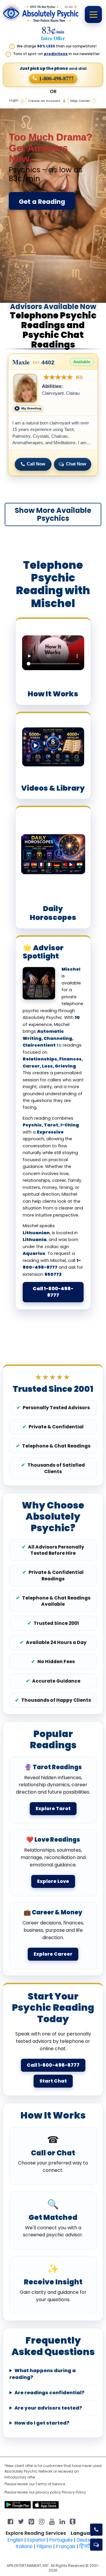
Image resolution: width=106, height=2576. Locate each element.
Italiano (24, 2546)
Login (14, 100)
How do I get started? (42, 2423)
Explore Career (53, 1954)
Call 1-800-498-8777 (53, 1292)
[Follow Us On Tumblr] (73, 2521)
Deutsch (86, 2540)
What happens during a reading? (43, 2374)
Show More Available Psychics (53, 514)
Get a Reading (42, 202)
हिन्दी (85, 2546)
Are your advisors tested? (48, 2408)
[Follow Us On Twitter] (21, 2521)
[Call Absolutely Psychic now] (96, 2530)
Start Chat (53, 2081)
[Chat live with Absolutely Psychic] (96, 2545)
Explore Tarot (53, 1809)
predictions (56, 54)
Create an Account (44, 101)
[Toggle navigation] (93, 14)
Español (36, 2540)
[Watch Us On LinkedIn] (52, 2521)
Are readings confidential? (49, 2393)
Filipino (44, 2546)
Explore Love (53, 1881)
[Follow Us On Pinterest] (31, 2521)
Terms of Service (50, 2484)
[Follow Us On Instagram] (42, 2521)
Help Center (80, 101)
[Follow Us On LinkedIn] (62, 2521)
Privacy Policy (74, 2492)
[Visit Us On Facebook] (10, 2521)
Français (66, 2546)
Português (61, 2540)
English (15, 2540)
